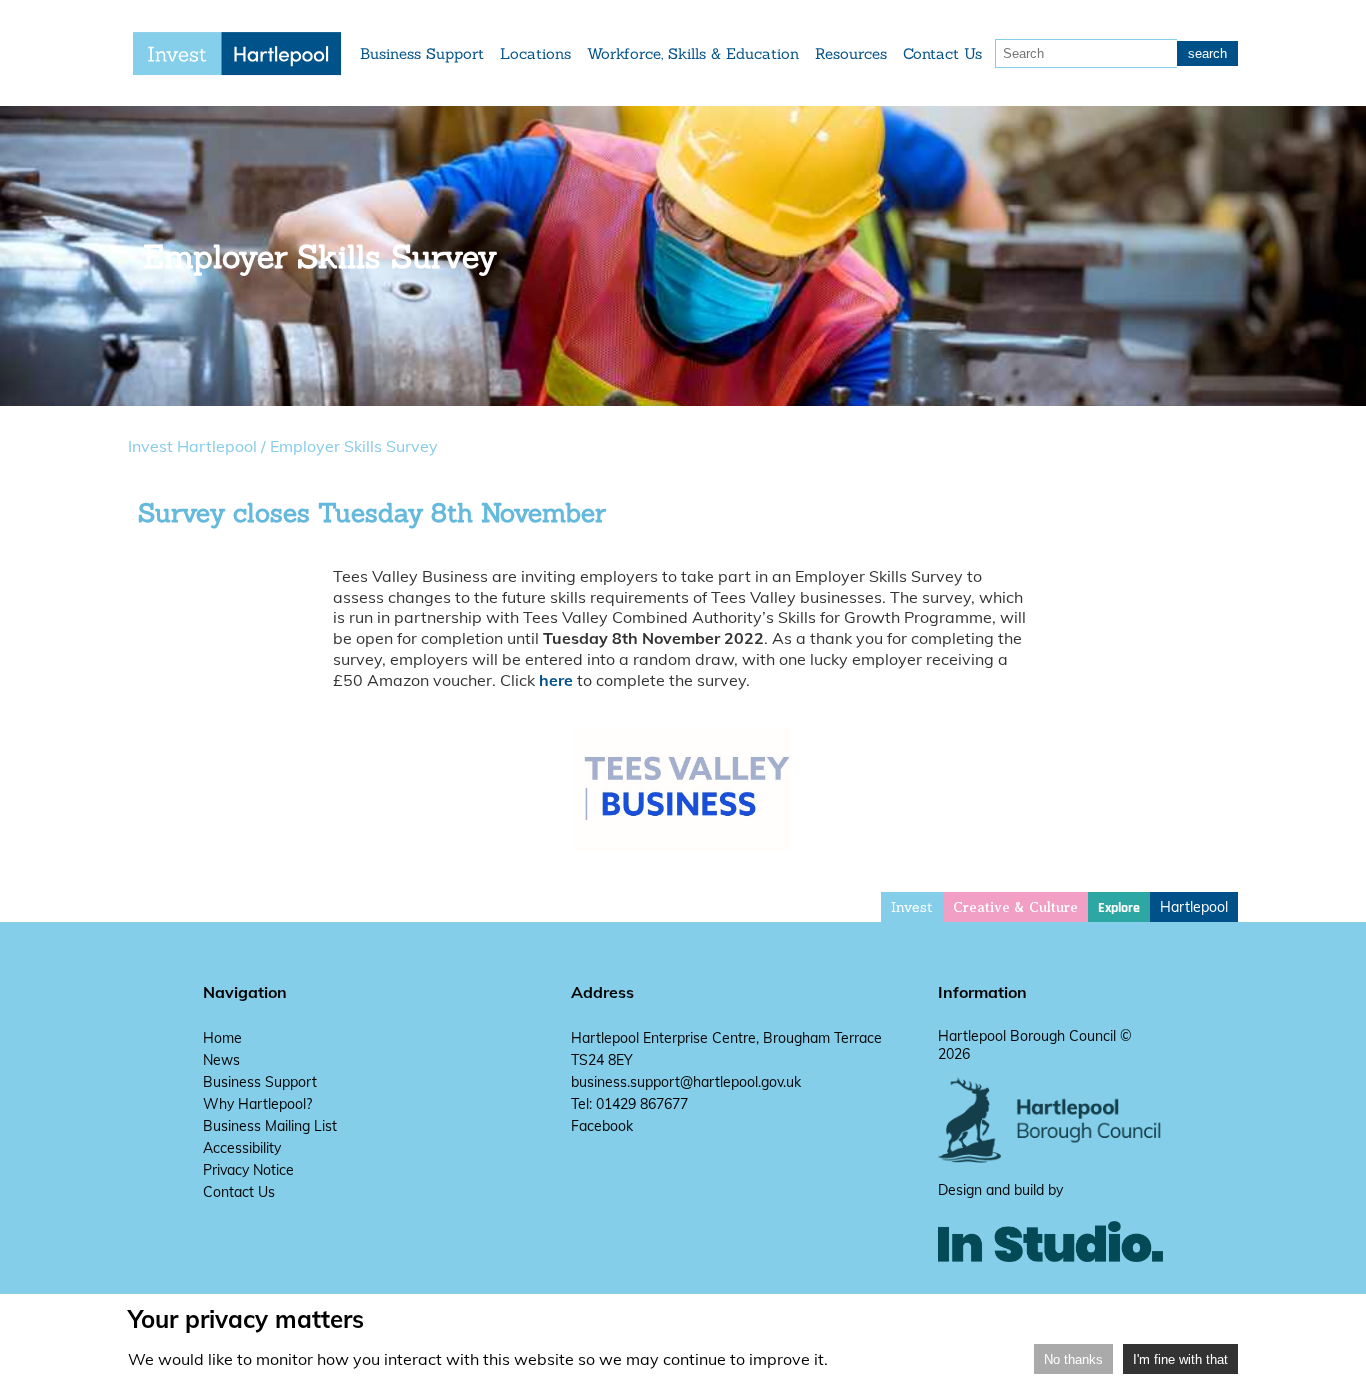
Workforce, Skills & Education (693, 53)
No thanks (1073, 1359)
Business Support (422, 53)
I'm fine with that (1180, 1359)
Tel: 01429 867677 (629, 1104)
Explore (1119, 908)
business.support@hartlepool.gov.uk (686, 1082)
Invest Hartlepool (192, 446)
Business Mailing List (270, 1126)
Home (222, 1038)
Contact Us (942, 53)
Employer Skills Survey (354, 446)
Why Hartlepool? (257, 1104)
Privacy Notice (248, 1170)
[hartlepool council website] (1050, 1158)
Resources (851, 53)
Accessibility (242, 1148)
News (221, 1060)
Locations (535, 53)
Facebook (602, 1126)
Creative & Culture (1015, 907)
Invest (912, 907)
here (556, 680)
